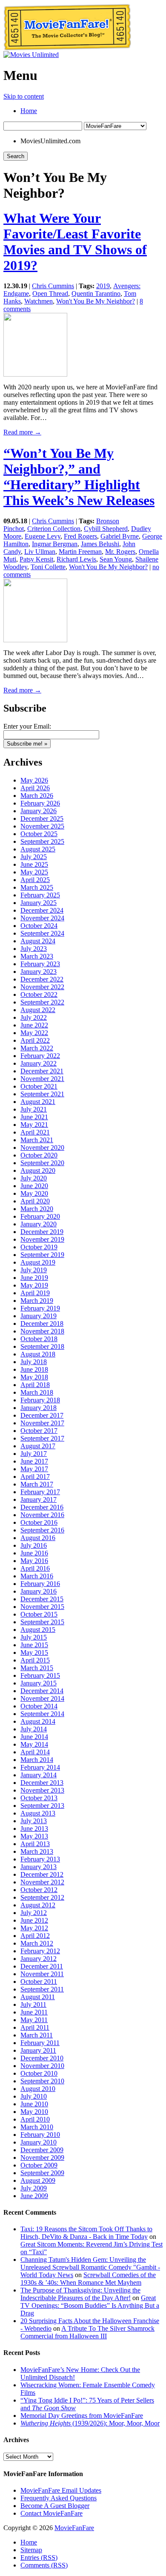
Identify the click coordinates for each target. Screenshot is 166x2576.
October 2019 (39, 1247)
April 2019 (35, 1293)
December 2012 (42, 1874)
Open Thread (50, 294)
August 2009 (38, 2180)
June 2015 (34, 1645)
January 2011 (38, 2050)
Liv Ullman (40, 552)
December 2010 (42, 2058)
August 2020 (38, 1170)
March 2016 (37, 1576)
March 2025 (37, 887)
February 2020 (40, 1216)
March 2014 (37, 1760)
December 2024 (42, 910)
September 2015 (42, 1622)
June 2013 (34, 1828)
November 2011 (42, 1974)
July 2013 (34, 1821)
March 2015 (37, 1668)
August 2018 (38, 1354)
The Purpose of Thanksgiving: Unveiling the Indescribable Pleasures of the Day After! (80, 2294)
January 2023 (39, 972)
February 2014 (40, 1767)
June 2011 (34, 2012)
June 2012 (34, 1920)
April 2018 (35, 1385)
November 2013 (42, 1790)
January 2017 (39, 1499)
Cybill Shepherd (106, 529)
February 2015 (40, 1675)
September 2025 (42, 841)
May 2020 (34, 1193)
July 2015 (34, 1637)
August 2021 (38, 1102)
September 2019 (42, 1255)
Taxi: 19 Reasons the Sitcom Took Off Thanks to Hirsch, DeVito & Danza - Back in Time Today (86, 2233)
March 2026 (37, 796)
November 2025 (42, 826)
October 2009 (39, 2165)
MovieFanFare (74, 2528)
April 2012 (35, 1936)
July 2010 (34, 2096)
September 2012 (42, 1897)
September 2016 (42, 1530)
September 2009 (42, 2173)
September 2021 (42, 1094)
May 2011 (34, 2020)
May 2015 (34, 1653)
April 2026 (35, 788)
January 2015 (39, 1683)
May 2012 (34, 1928)
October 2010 (39, 2073)
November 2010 (42, 2066)
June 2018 (34, 1369)
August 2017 (38, 1446)
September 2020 (42, 1163)
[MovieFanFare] (67, 49)
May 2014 (34, 1744)
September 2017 (42, 1438)
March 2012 (37, 1943)
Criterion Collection (54, 529)
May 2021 (34, 1125)
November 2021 (42, 1079)
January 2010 (39, 2142)
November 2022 (42, 987)
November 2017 (42, 1423)
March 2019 (37, 1301)
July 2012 (34, 1913)
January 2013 (39, 1867)
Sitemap (31, 2550)
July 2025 (34, 857)
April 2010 (35, 2119)
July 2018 (34, 1362)
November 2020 (42, 1148)
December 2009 (42, 2150)
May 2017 (34, 1469)
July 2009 (34, 2188)
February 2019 (40, 1308)
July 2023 (34, 949)
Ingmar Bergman (55, 544)
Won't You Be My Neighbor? (96, 301)
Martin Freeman (80, 552)
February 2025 (40, 895)
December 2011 (42, 1966)
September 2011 (42, 1989)
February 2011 (40, 2043)
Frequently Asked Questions (59, 2498)
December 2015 (42, 1599)
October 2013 (39, 1798)
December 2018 (42, 1323)
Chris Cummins (53, 286)
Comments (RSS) (44, 2565)
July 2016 (34, 1545)
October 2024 (39, 926)
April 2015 (35, 1660)
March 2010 (37, 2127)
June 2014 (34, 1737)
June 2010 (34, 2104)
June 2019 (34, 1278)
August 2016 (38, 1538)
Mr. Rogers (120, 552)
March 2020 (37, 1209)
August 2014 (38, 1721)
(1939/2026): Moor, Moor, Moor (90, 2423)
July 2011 (33, 2004)
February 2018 (40, 1400)
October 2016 (39, 1522)
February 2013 (40, 1859)
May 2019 (34, 1285)
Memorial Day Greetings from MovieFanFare (82, 2416)
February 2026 (40, 803)
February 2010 (40, 2135)
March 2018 (37, 1392)
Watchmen (39, 301)
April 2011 (35, 2027)
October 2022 (39, 994)
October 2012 (39, 1890)
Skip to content (24, 96)
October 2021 (39, 1086)
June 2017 (34, 1461)
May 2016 (34, 1561)
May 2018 (34, 1377)
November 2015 (42, 1607)
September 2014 (42, 1714)
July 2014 (34, 1729)
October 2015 (39, 1614)
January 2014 (39, 1775)
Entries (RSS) (39, 2558)
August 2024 (38, 941)
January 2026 (39, 811)
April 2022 (35, 1040)
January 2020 (39, 1224)
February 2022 (40, 1056)
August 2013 (38, 1813)
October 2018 (39, 1339)
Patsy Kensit (36, 559)
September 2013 (42, 1806)
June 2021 (34, 1117)
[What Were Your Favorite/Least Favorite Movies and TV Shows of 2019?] (35, 374)
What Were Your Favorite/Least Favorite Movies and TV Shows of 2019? (75, 242)
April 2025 (35, 880)
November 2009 (42, 2158)
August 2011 (38, 1997)
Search (16, 156)
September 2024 (42, 933)
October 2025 (39, 834)
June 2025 (34, 864)
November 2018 (42, 1331)
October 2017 (39, 1431)
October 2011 (39, 1982)
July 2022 (34, 1017)
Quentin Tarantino (96, 294)
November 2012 (42, 1882)
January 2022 (39, 1063)
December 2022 (42, 979)
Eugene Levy (43, 536)
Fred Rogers (80, 536)
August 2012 (38, 1905)
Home (29, 111)
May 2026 (34, 780)
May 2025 (34, 872)
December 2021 (42, 1071)
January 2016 (39, 1591)
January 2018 (39, 1408)
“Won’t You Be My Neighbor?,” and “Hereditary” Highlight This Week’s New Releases (79, 477)
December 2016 (42, 1507)
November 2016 (42, 1515)
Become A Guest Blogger (55, 2506)
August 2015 (38, 1630)
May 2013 (34, 1836)
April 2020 (35, 1201)
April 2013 (35, 1844)
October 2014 (39, 1706)
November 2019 (42, 1239)
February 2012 (40, 1951)
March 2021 (37, 1140)
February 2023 (40, 964)
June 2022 (34, 1025)
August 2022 (38, 1010)
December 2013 (42, 1783)
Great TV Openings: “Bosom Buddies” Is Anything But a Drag (90, 2305)
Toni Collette (48, 567)
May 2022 (34, 1033)
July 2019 (34, 1270)
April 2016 (35, 1568)
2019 (103, 286)
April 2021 (35, 1132)
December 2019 (42, 1232)
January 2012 (39, 1959)
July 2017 (34, 1454)
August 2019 (38, 1262)
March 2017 (37, 1484)
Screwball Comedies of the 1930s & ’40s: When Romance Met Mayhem (88, 2279)
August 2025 (38, 849)
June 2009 (34, 2196)
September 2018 (42, 1346)
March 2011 (37, 2035)
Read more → (22, 432)
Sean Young (116, 559)
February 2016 (40, 1584)
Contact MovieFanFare (52, 2513)
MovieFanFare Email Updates (61, 2490)
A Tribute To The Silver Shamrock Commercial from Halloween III (87, 2332)
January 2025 (39, 903)
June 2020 (34, 1186)
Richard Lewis (76, 559)
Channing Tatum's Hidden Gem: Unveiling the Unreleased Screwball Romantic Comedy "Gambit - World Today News (90, 2267)
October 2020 (39, 1155)
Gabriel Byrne (120, 536)
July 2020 (34, 1178)
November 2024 (42, 918)
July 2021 (34, 1109)
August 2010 (38, 2089)
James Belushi (100, 544)
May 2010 (34, 2112)
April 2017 (35, 1477)
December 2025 (42, 818)
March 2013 (37, 1851)
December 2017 (42, 1415)
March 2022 (37, 1048)
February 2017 (40, 1492)
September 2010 (42, 2081)
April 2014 (35, 1752)
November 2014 (42, 1698)
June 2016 (34, 1553)
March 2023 (37, 956)
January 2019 (39, 1316)
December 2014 (42, 1691)
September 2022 (42, 1002)
